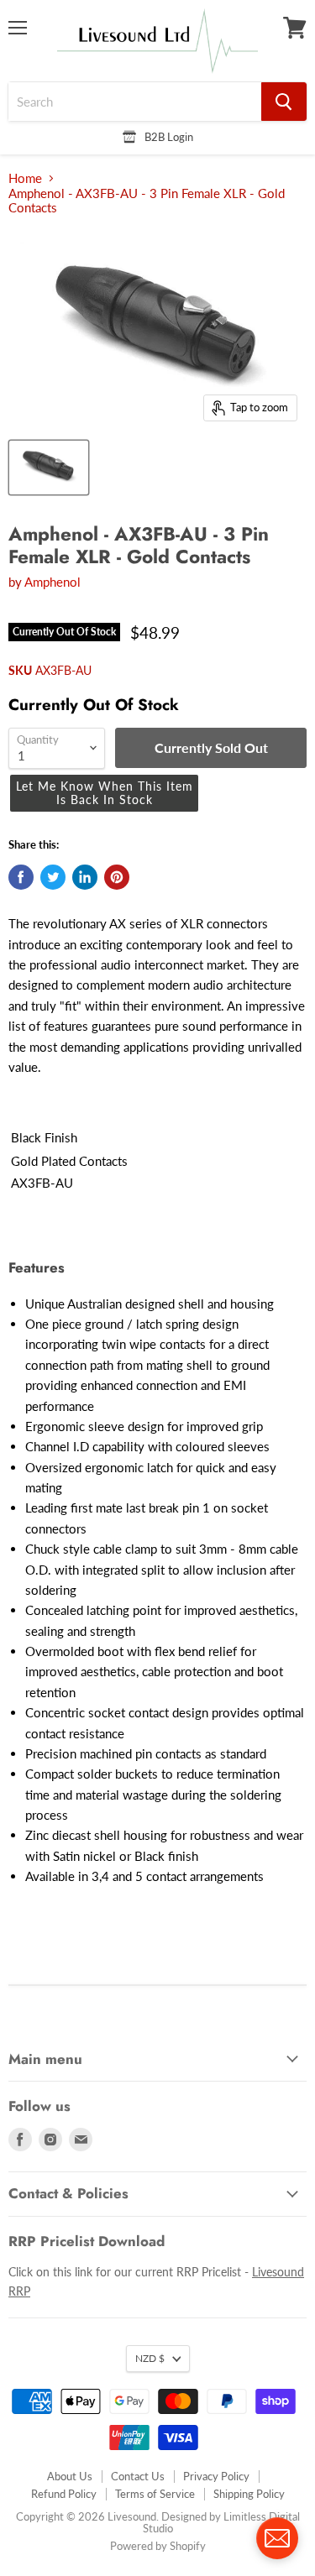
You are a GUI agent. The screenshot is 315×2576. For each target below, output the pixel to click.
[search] (135, 102)
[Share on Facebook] (21, 877)
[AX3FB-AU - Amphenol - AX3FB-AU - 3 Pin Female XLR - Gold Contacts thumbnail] (49, 468)
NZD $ (150, 2358)
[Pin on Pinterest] (117, 877)
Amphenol (52, 582)
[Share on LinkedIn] (85, 877)
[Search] (284, 102)
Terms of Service (155, 2494)
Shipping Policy (249, 2494)
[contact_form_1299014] (277, 2538)
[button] (104, 793)
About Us (70, 2476)
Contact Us (138, 2476)
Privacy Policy (216, 2476)
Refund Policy (64, 2494)
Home (25, 178)
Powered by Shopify (158, 2546)
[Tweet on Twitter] (53, 877)
